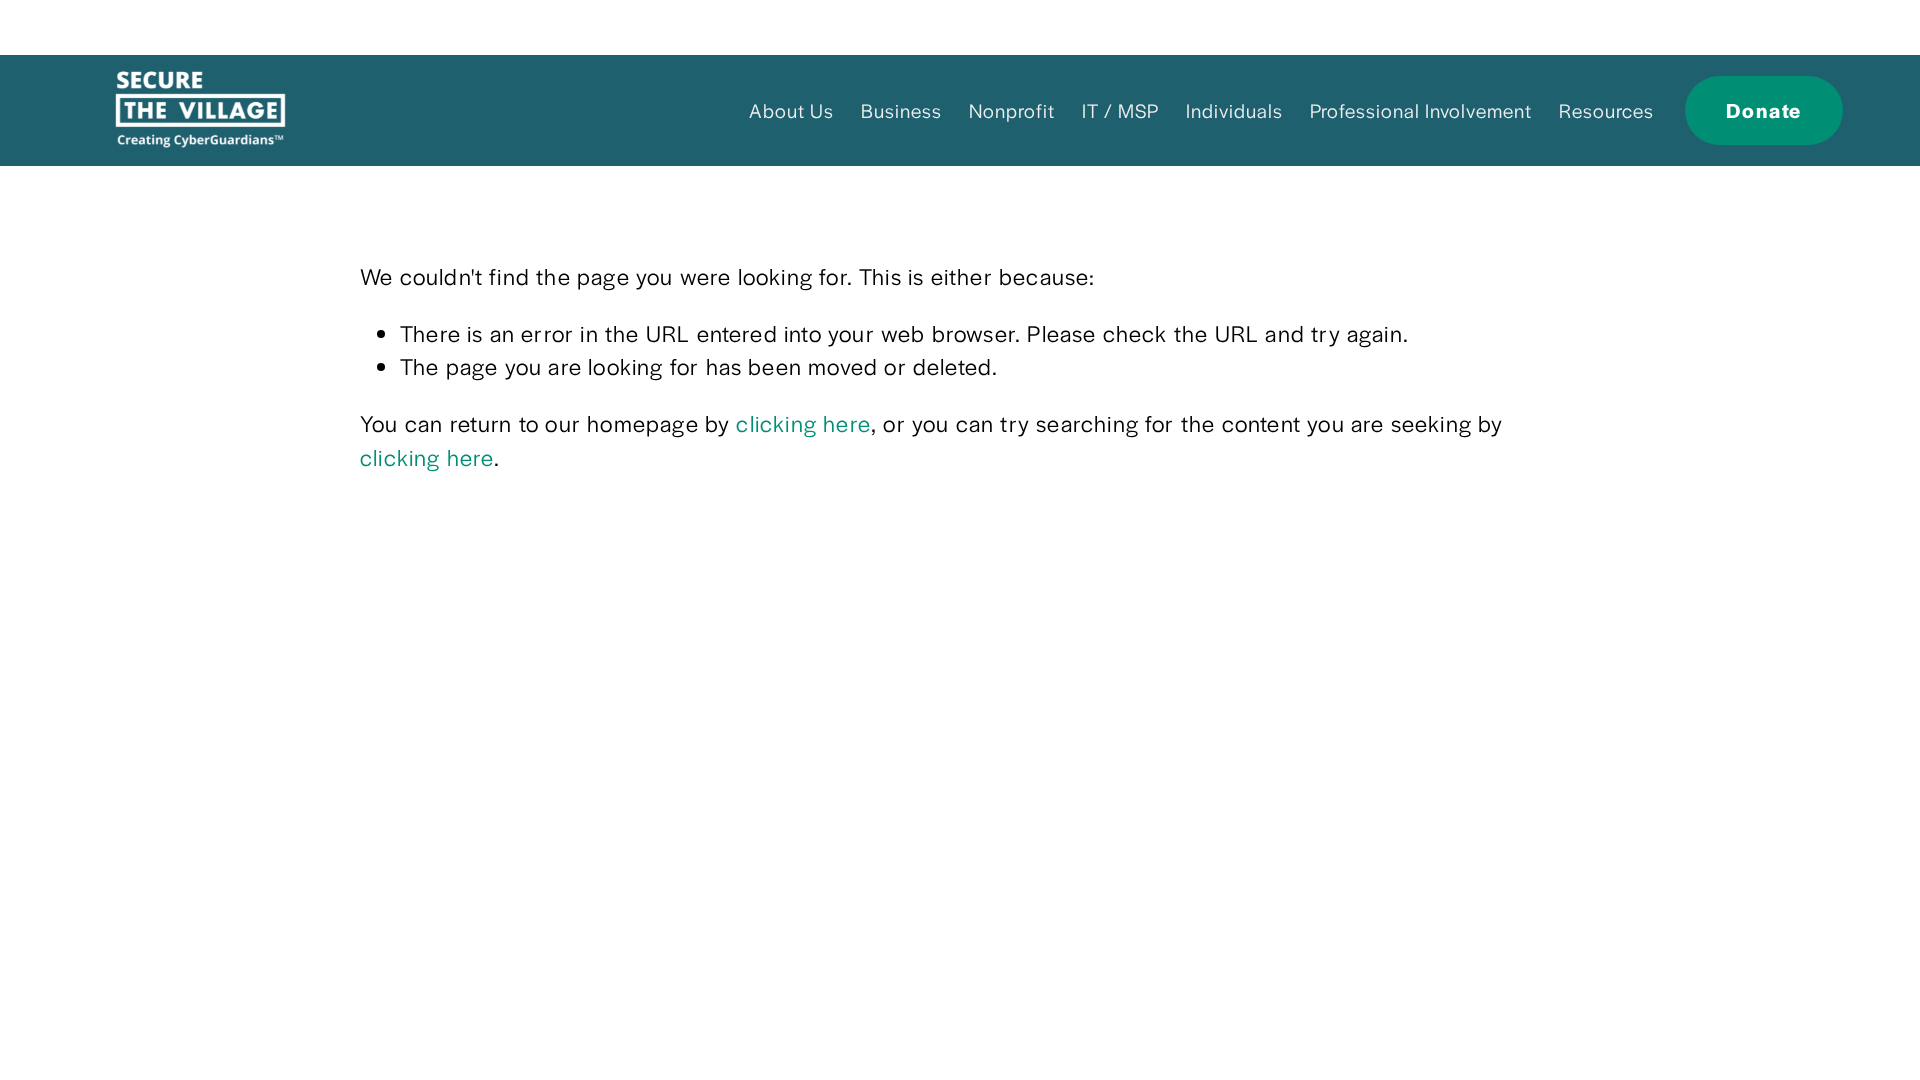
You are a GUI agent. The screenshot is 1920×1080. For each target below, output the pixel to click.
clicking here (803, 423)
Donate (1764, 110)
